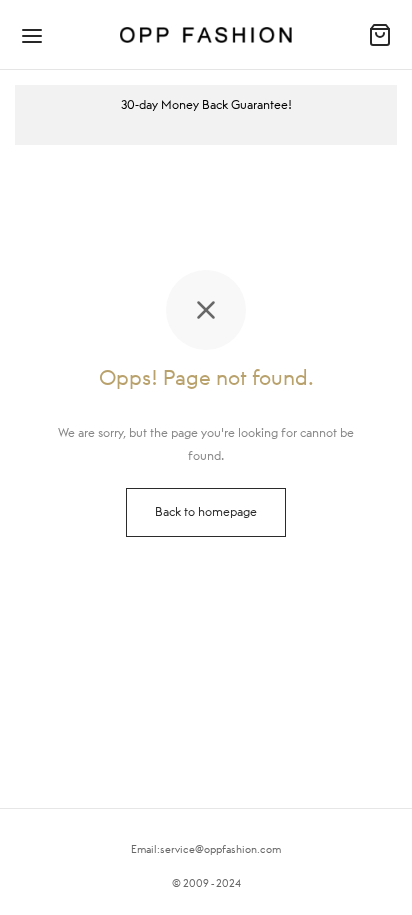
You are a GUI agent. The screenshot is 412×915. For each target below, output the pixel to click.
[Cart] (380, 35)
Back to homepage (206, 511)
